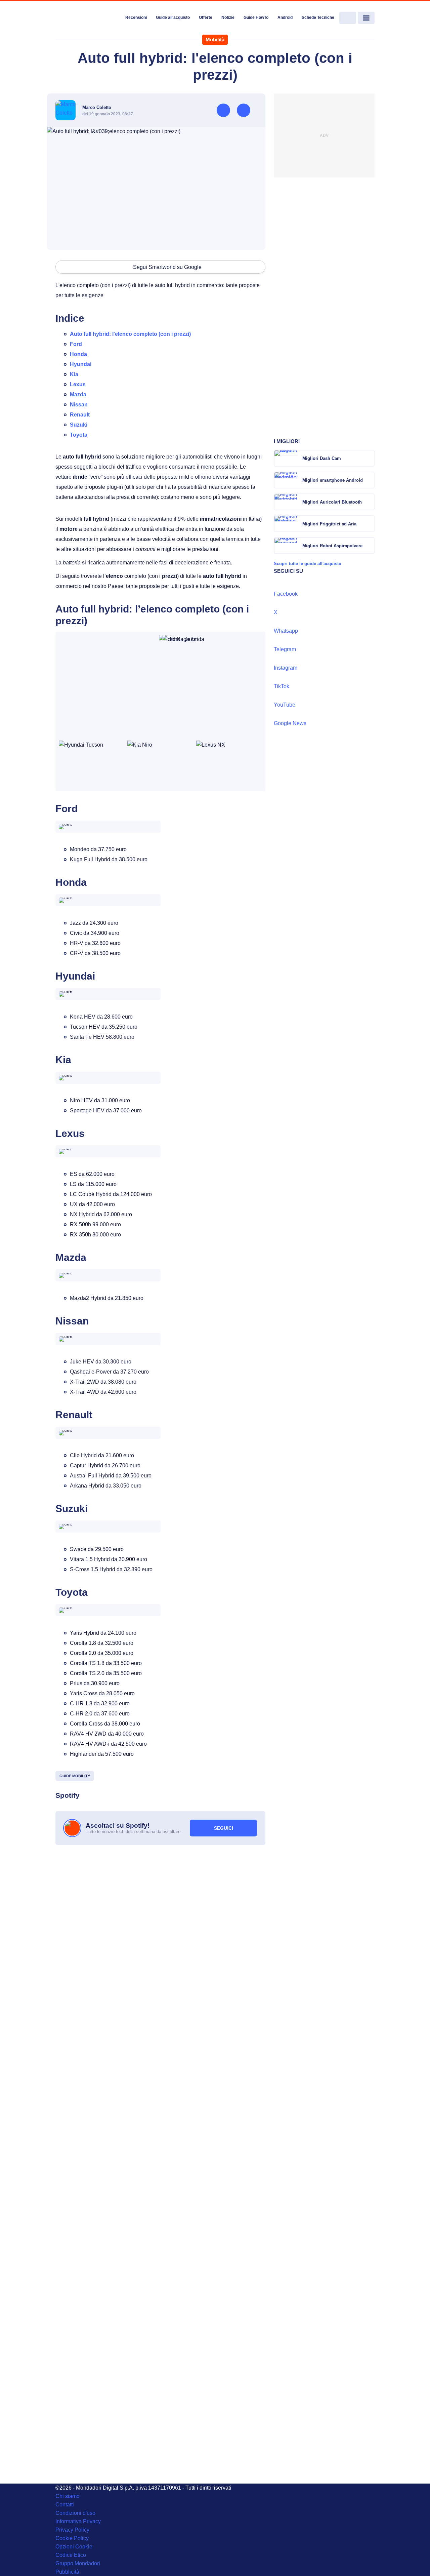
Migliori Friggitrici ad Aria (329, 524)
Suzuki (79, 425)
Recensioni (136, 17)
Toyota (79, 435)
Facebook (286, 594)
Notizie (228, 17)
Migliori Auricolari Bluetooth (332, 502)
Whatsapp (286, 631)
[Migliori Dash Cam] (369, 458)
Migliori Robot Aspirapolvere (332, 546)
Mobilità (215, 39)
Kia (74, 374)
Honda (78, 354)
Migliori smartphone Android (333, 480)
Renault (80, 415)
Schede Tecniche (318, 17)
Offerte (206, 17)
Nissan (79, 405)
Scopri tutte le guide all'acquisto (308, 564)
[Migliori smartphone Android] (369, 480)
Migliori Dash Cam (322, 458)
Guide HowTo (256, 17)
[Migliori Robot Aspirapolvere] (369, 546)
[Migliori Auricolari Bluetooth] (369, 502)
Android (285, 17)
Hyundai (81, 364)
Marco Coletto (97, 107)
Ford (76, 344)
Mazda (78, 394)
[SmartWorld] (88, 18)
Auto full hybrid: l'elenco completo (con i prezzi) (130, 334)
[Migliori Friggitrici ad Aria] (369, 524)
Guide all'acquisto (173, 17)
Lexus (78, 384)
